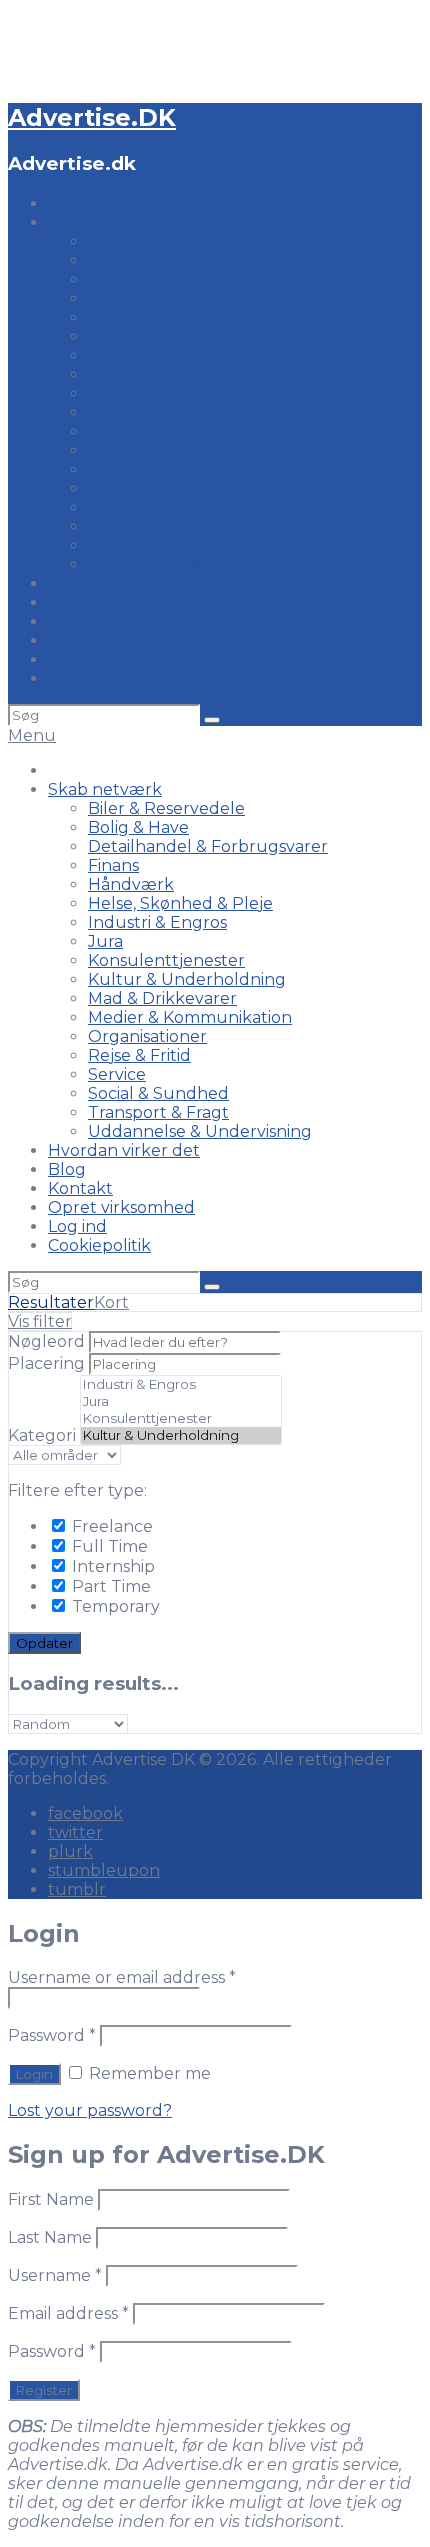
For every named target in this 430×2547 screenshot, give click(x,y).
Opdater (44, 1643)
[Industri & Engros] (181, 1384)
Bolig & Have (138, 260)
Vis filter (40, 1321)
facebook (85, 1813)
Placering (46, 1363)
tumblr (77, 1889)
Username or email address (122, 1977)
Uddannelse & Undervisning (200, 564)
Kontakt (80, 621)
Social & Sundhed (158, 526)
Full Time (108, 1546)
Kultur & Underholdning (187, 412)
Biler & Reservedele (166, 241)
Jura (105, 374)
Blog (67, 602)
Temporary (114, 1606)
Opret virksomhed (121, 640)
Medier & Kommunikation (190, 450)
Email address (68, 2313)
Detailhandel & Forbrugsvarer (208, 279)
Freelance (110, 1526)
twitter (75, 1832)
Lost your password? (90, 2110)
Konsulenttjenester (166, 393)
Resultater (51, 1302)
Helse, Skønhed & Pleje (180, 336)
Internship (111, 1566)
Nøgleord (46, 1341)
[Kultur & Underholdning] (181, 1435)
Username (55, 2275)
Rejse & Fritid (139, 488)
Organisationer (147, 469)
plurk (70, 1851)
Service (117, 507)
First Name (51, 2199)
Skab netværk (105, 222)
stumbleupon (104, 1870)
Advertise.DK (92, 117)
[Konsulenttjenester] (181, 1418)
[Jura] (181, 1401)
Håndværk (131, 317)
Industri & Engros (157, 355)
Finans (113, 298)
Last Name (50, 2237)
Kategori (42, 1435)
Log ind (77, 659)
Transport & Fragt (158, 545)
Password (52, 2035)
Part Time (109, 1586)
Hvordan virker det (124, 583)
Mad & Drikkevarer (162, 431)
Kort (111, 1302)
